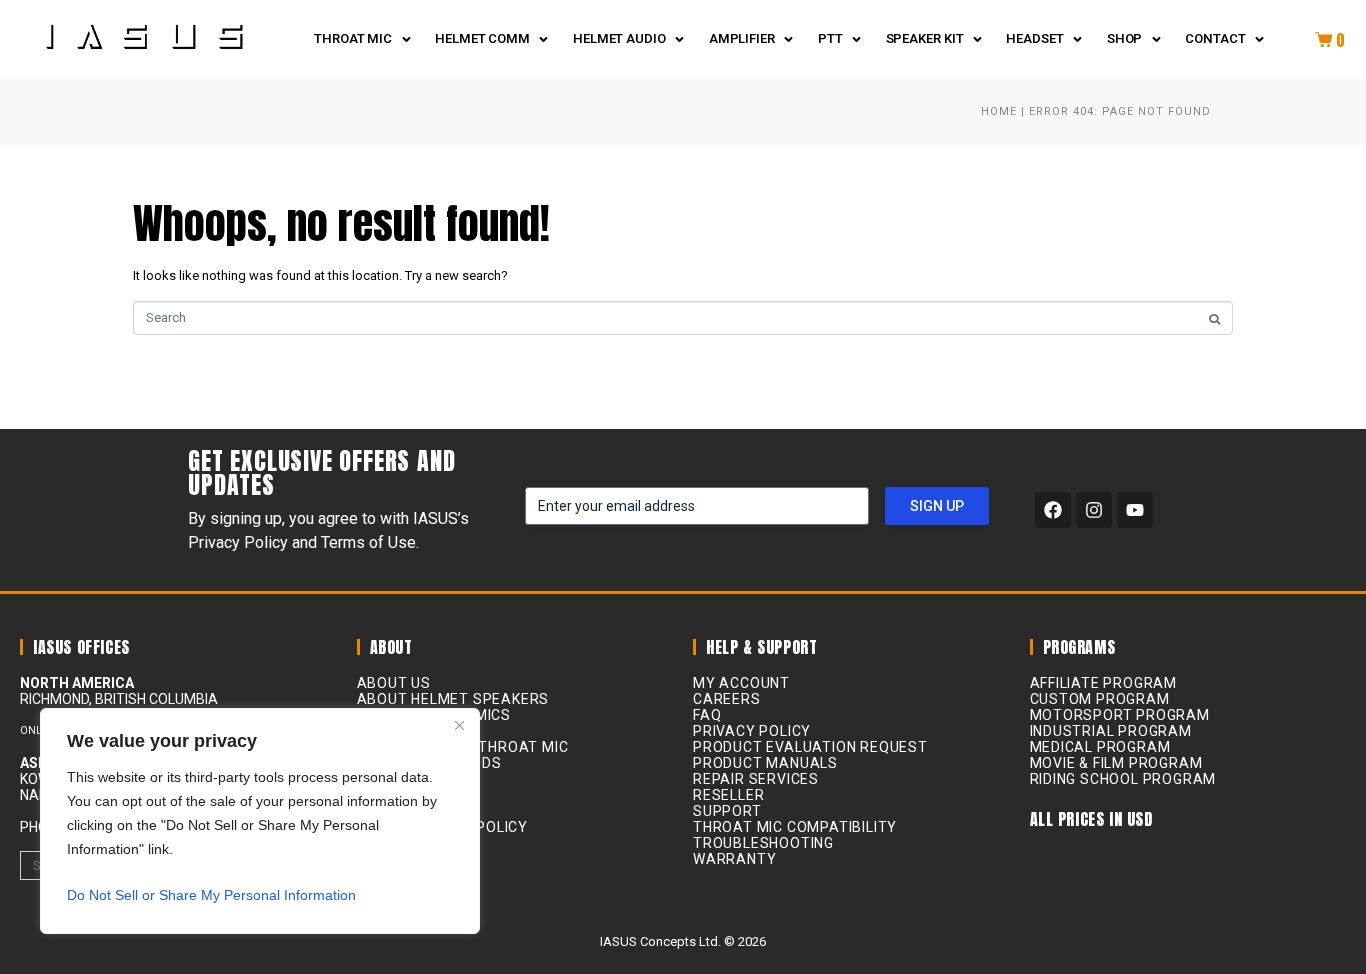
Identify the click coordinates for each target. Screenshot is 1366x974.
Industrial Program (1111, 731)
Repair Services (756, 779)
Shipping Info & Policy (443, 827)
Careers (727, 699)
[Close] (459, 725)
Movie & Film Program (1116, 763)
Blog (376, 731)
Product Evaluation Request (810, 747)
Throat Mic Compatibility (795, 827)
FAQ (707, 715)
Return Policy (413, 811)
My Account (741, 683)
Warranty (734, 859)
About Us (394, 683)
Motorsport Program (1120, 715)
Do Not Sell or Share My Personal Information (211, 895)
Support (727, 811)
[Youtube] (1135, 510)
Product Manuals (765, 763)
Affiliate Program (1104, 683)
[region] (260, 821)
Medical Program (1100, 747)
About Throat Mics (434, 715)
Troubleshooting (763, 843)
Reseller (392, 795)
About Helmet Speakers (453, 699)
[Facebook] (1053, 510)
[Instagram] (1094, 510)
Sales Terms (408, 843)
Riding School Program (1123, 779)
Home (999, 111)
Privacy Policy (416, 779)
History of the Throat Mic (463, 747)
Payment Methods (429, 763)
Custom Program (1100, 699)
